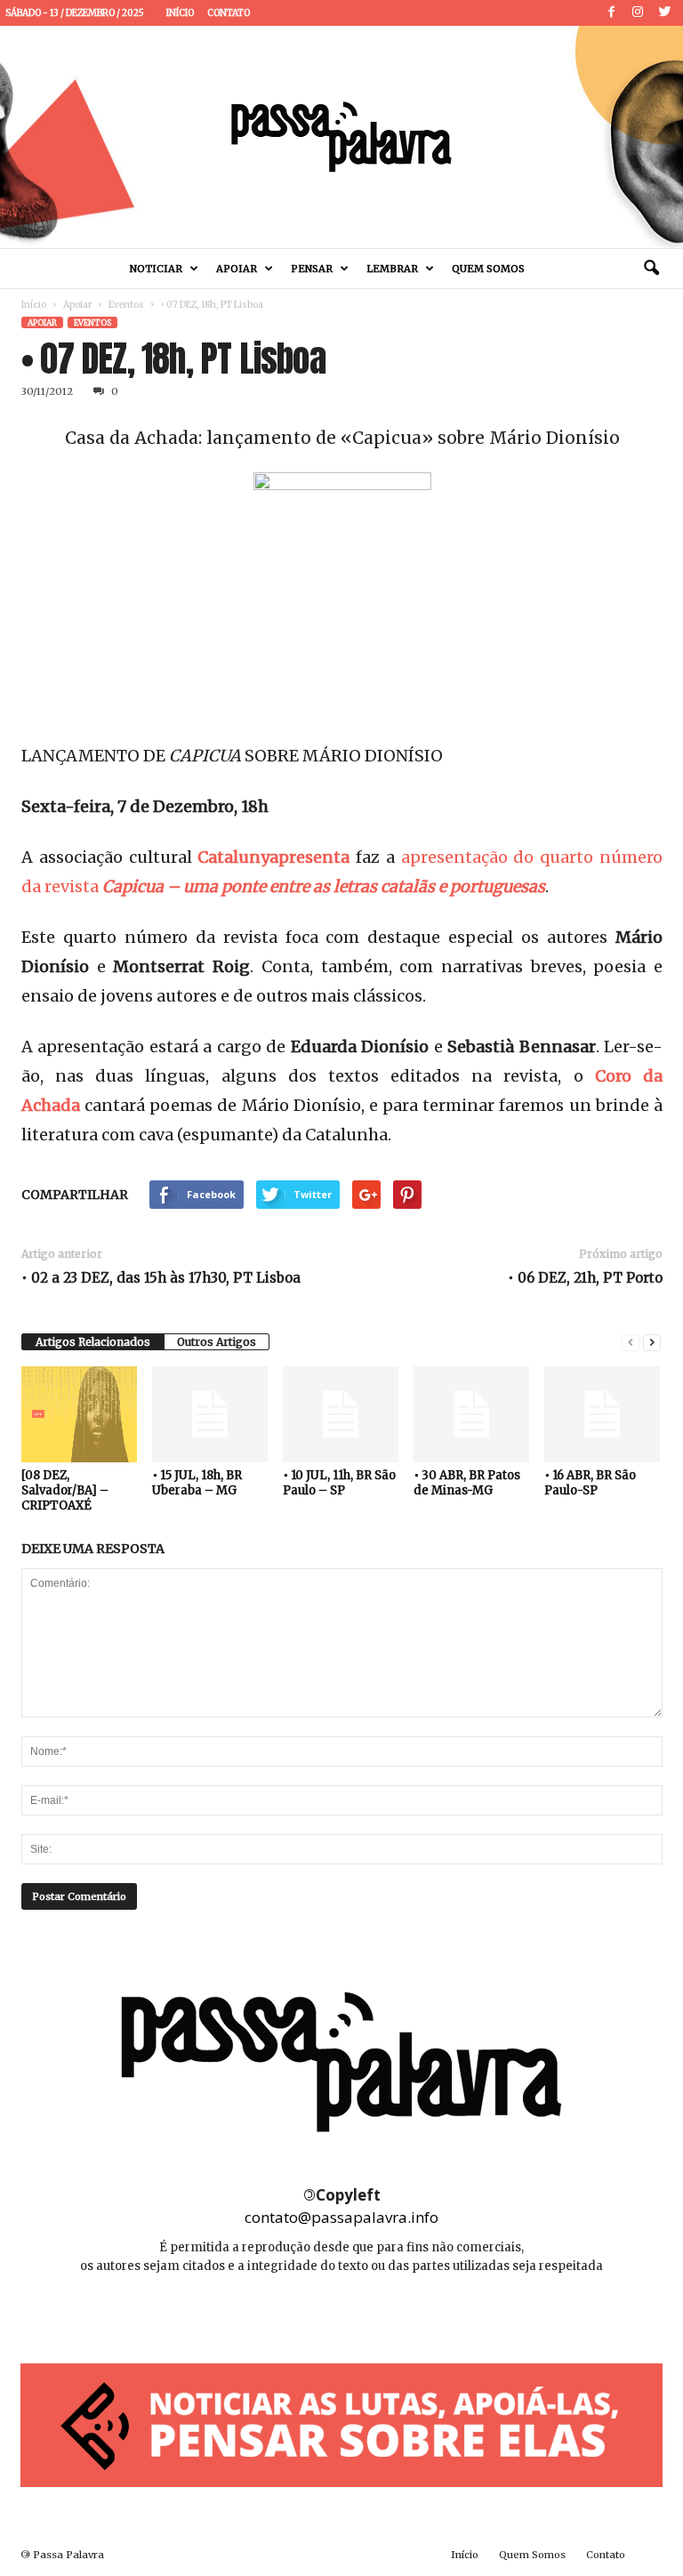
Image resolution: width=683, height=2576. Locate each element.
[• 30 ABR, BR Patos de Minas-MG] (471, 1414)
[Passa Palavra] (341, 137)
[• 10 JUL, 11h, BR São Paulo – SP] (341, 1414)
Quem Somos (488, 269)
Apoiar (237, 269)
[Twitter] (664, 13)
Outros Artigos (217, 1342)
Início (180, 13)
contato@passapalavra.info (341, 2217)
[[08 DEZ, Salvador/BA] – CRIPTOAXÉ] (79, 1414)
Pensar (312, 269)
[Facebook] (611, 13)
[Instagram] (638, 13)
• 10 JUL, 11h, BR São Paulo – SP (339, 1483)
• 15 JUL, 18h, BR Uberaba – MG (197, 1483)
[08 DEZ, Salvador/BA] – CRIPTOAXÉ (65, 1490)
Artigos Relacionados (93, 1342)
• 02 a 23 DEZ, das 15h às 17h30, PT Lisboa (161, 1278)
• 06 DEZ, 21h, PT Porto (585, 1278)
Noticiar (156, 269)
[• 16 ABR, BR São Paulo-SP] (602, 1414)
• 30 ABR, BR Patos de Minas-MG (467, 1483)
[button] (651, 269)
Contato (229, 13)
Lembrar (392, 269)
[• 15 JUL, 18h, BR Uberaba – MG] (210, 1414)
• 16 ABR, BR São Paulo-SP (590, 1483)
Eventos (126, 305)
